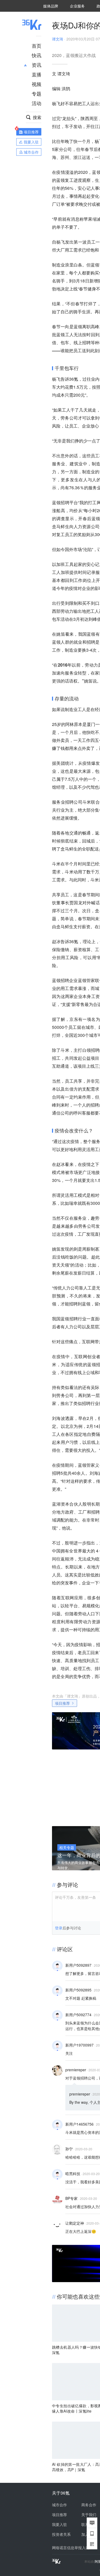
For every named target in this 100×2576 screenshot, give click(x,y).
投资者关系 (61, 2534)
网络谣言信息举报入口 (71, 2548)
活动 (37, 103)
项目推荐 (62, 1703)
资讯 (37, 65)
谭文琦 (58, 39)
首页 (37, 46)
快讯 (37, 55)
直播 (37, 74)
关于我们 (89, 2515)
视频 (37, 84)
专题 (37, 93)
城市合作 (59, 2505)
